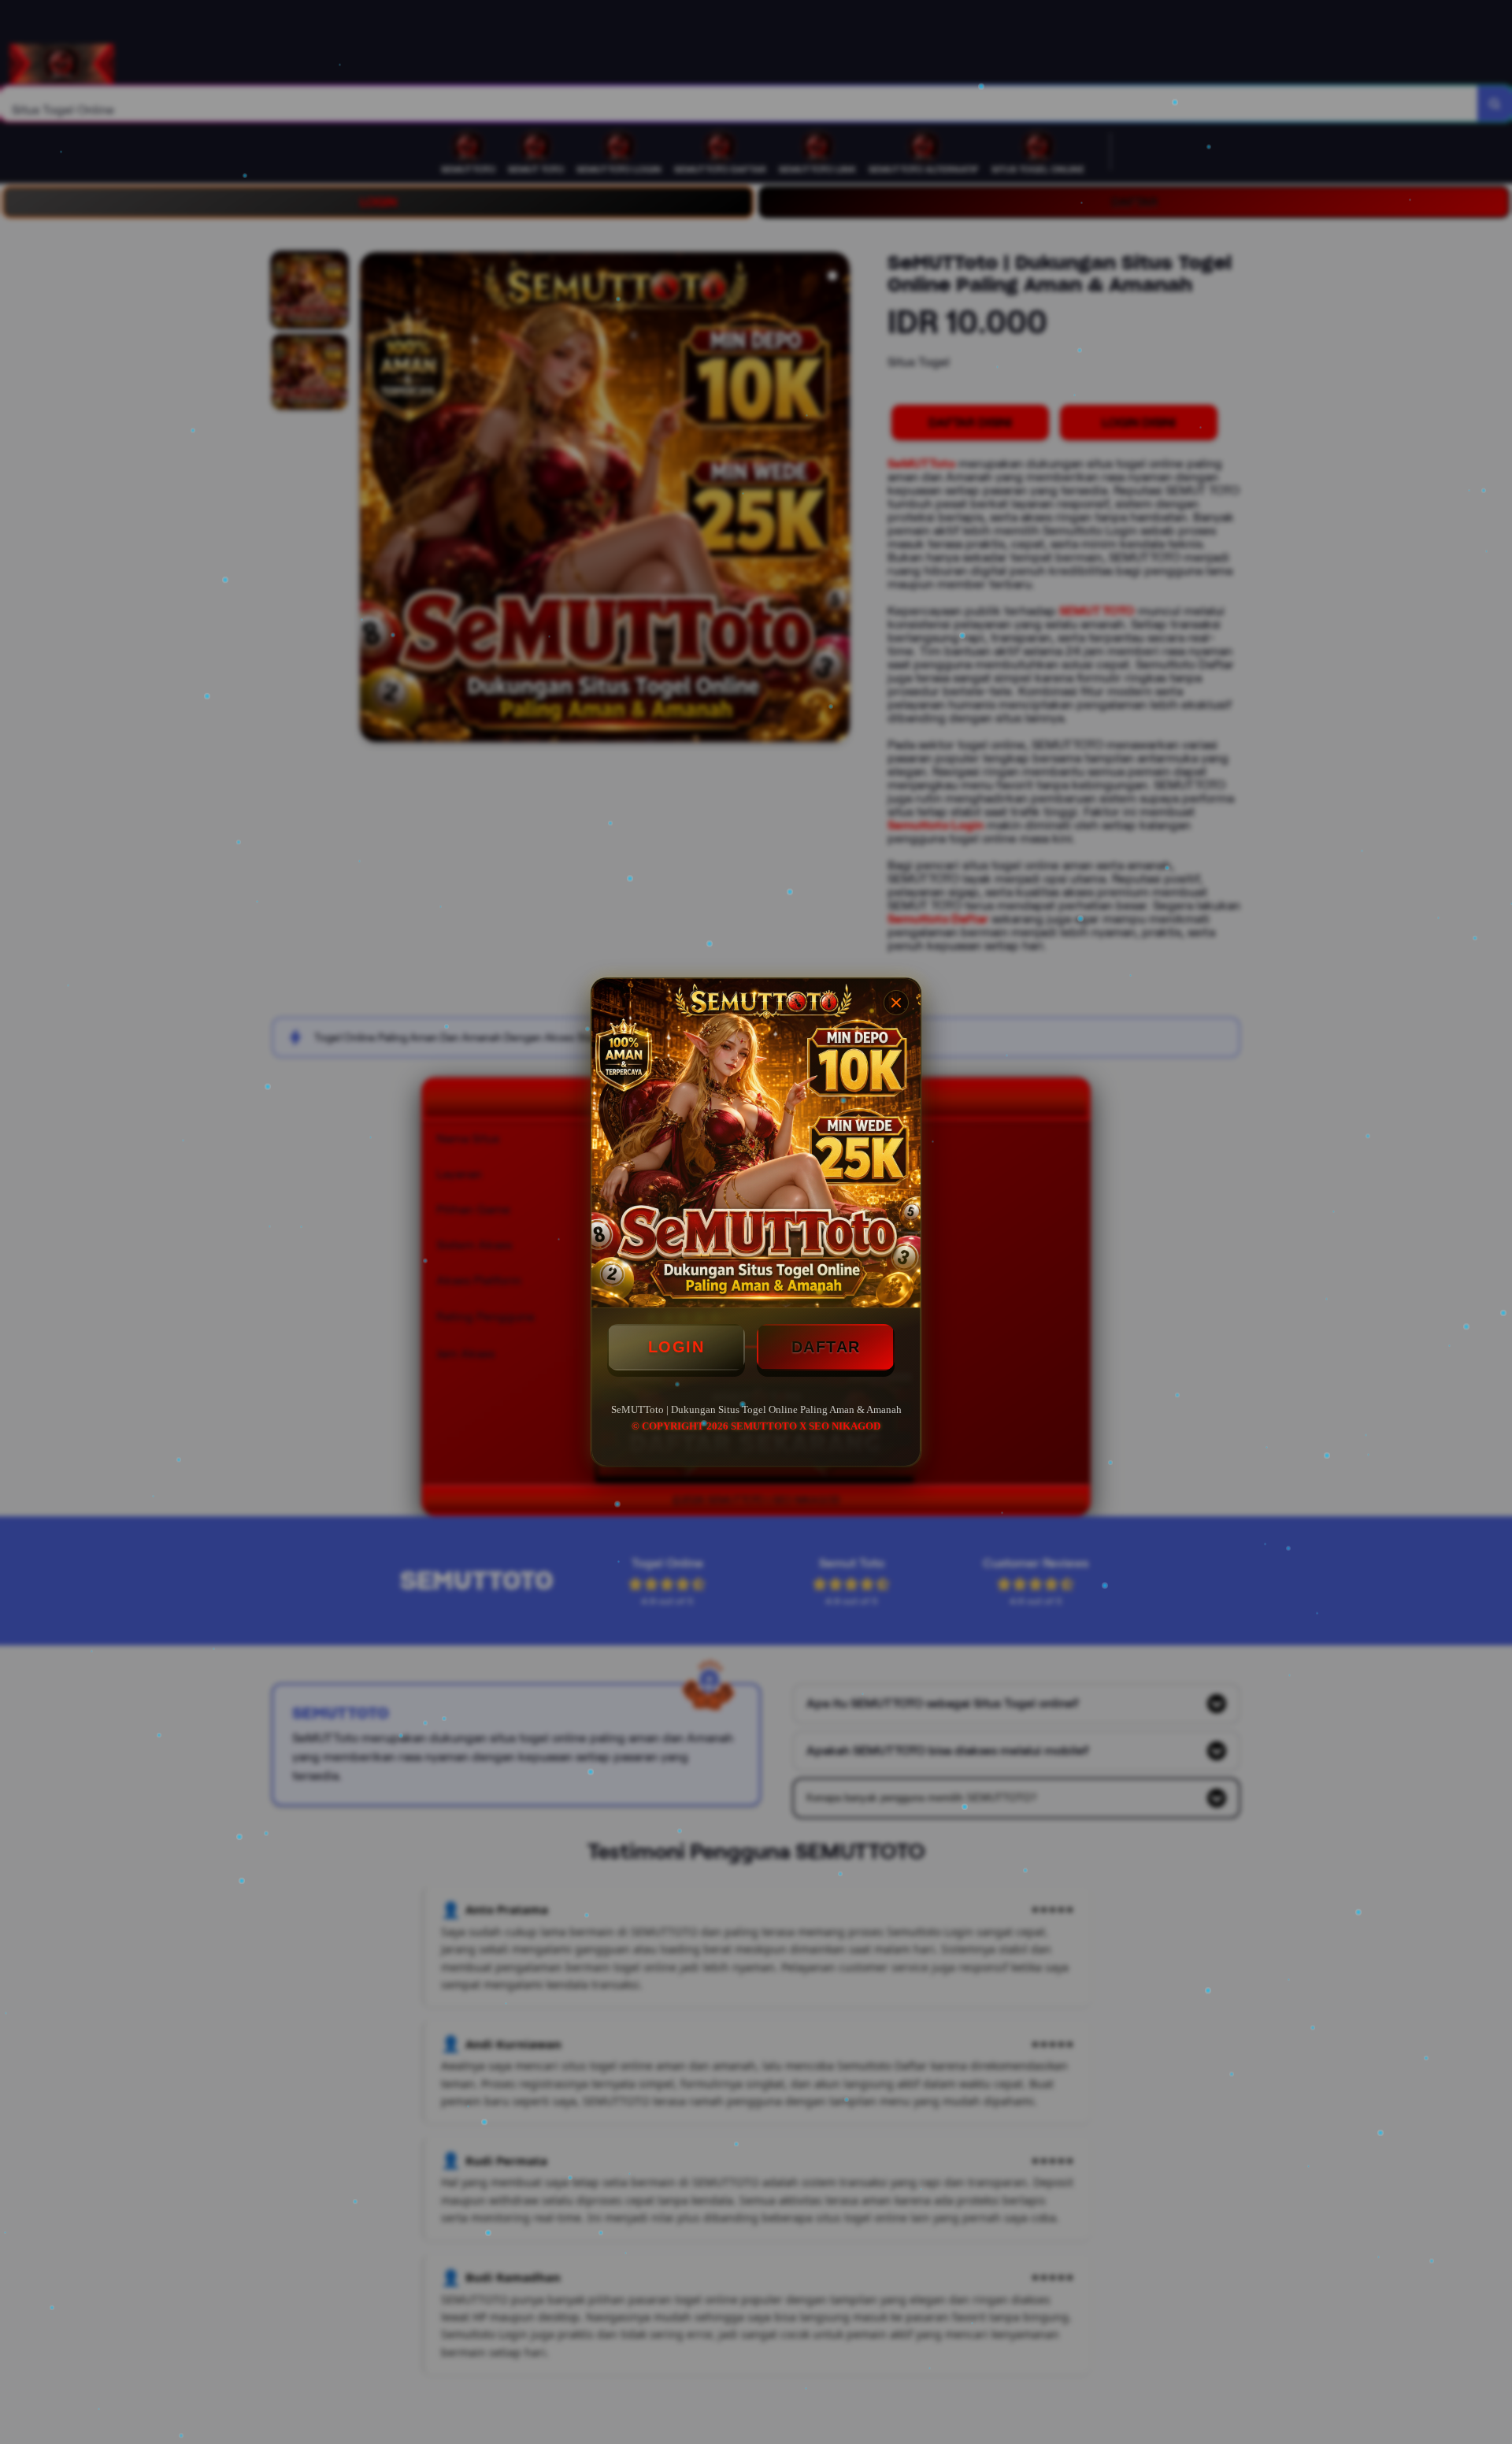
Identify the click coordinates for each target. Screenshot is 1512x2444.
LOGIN (676, 1347)
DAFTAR (826, 1347)
